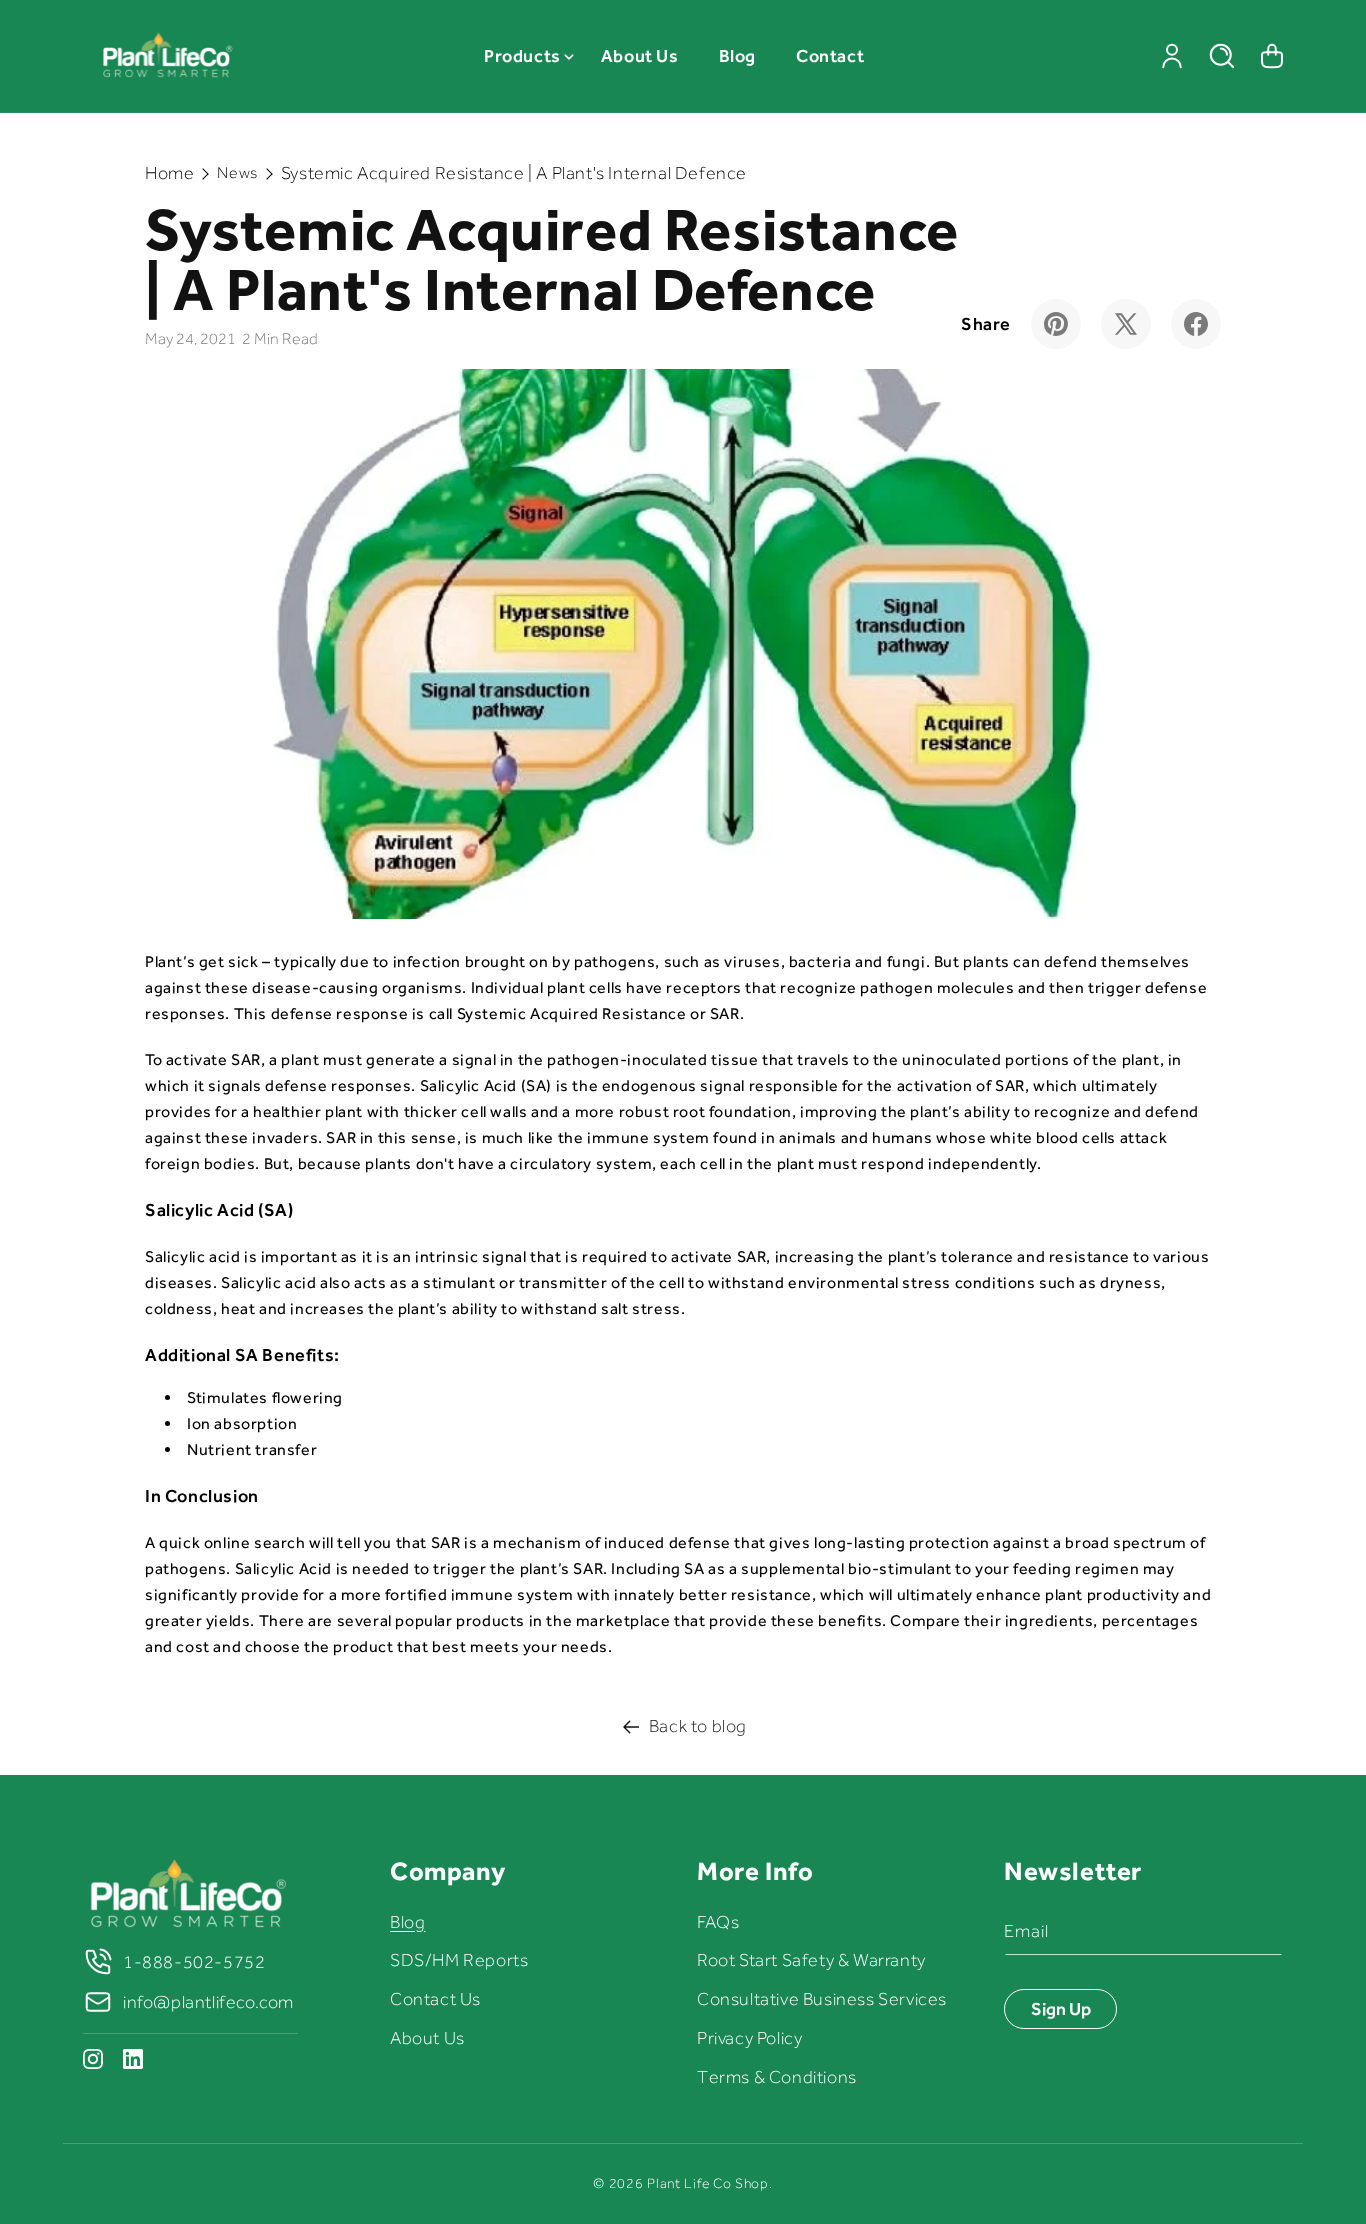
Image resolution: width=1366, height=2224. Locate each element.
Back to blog (698, 1726)
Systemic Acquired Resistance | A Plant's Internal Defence (514, 173)
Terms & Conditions (777, 2077)
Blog (407, 1922)
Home (169, 173)
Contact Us (435, 1999)
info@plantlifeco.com (208, 2002)
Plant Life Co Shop (708, 2183)
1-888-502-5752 (194, 1962)
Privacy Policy (749, 2038)
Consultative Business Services (822, 1999)
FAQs (718, 1922)
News (237, 173)
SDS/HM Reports (459, 1960)
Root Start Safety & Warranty (811, 1960)
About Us (427, 2038)
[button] (522, 56)
